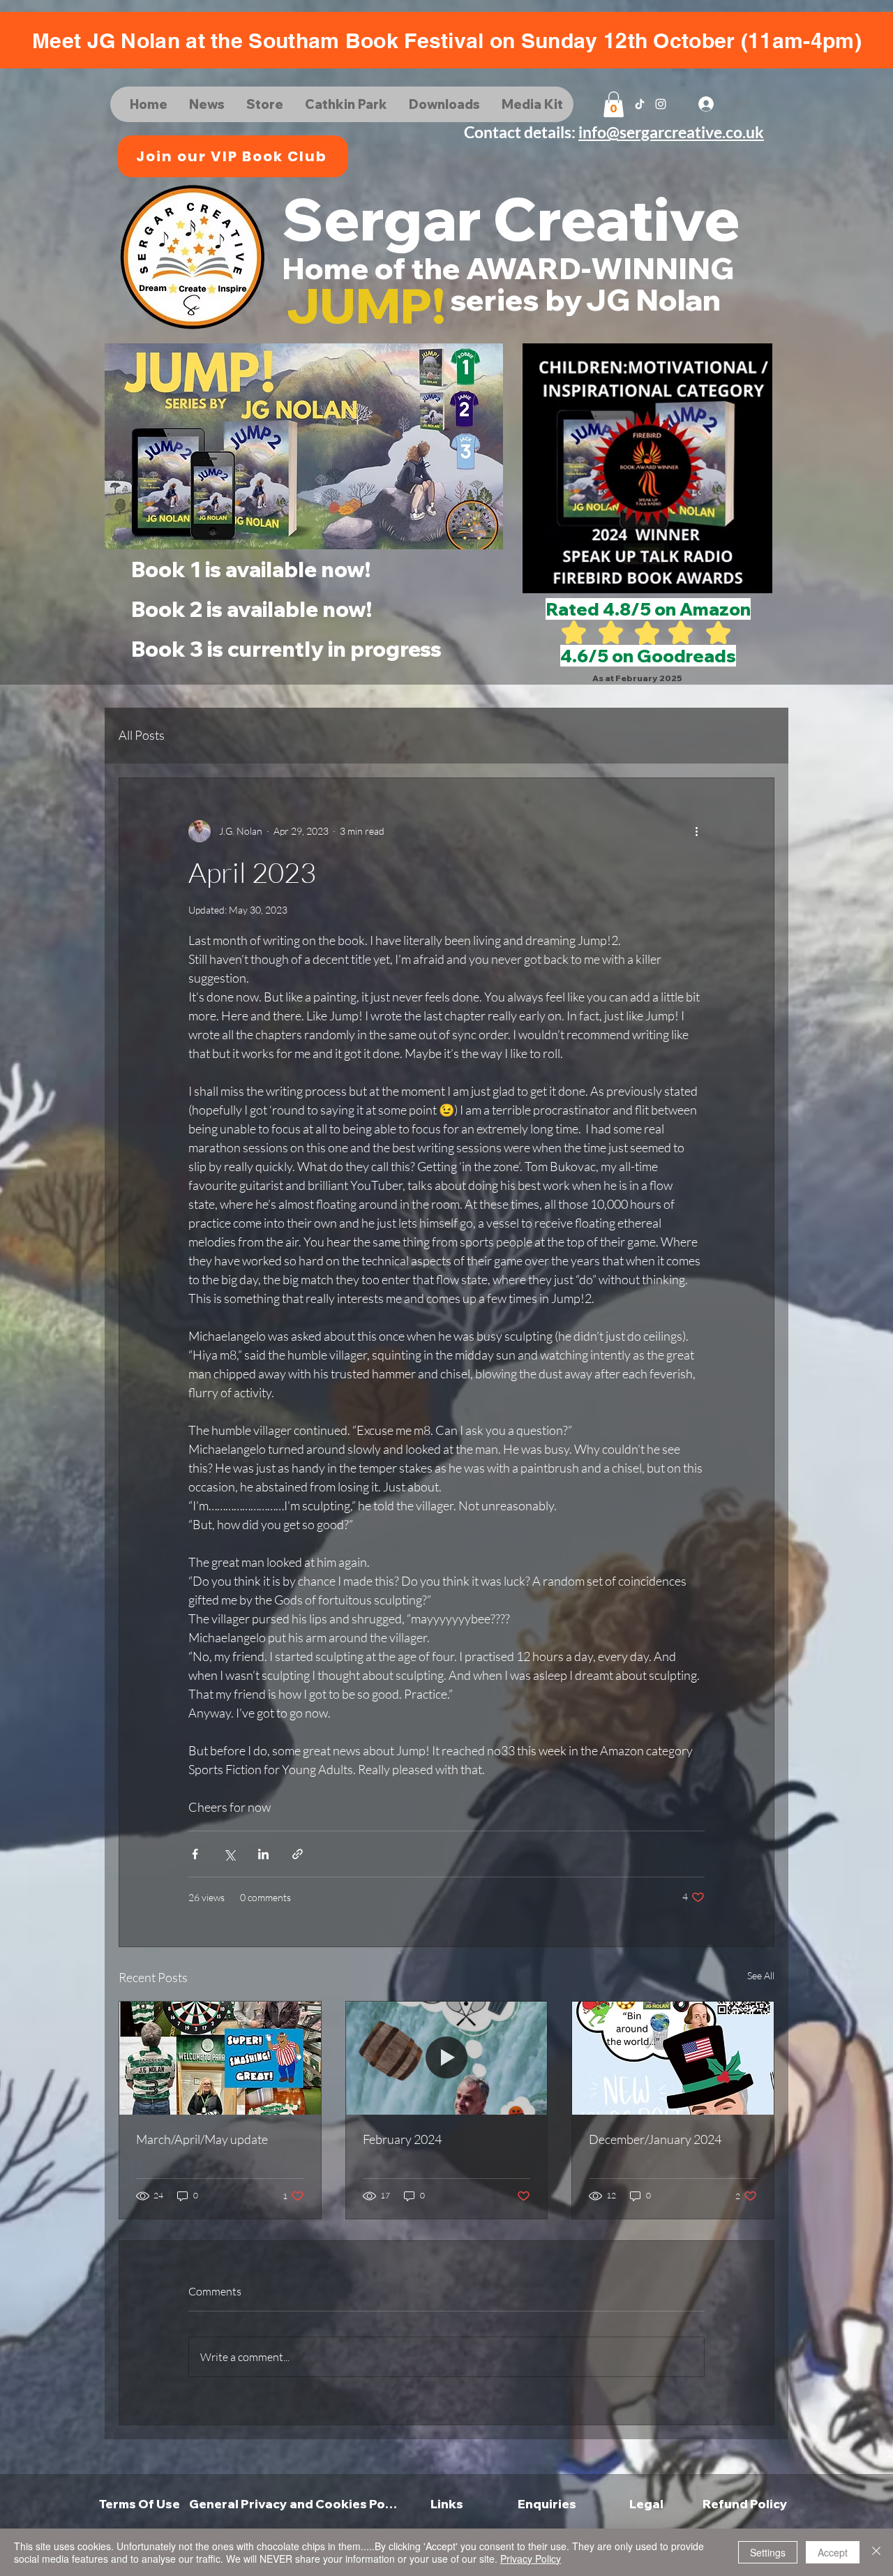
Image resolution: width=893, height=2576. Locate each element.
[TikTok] (640, 104)
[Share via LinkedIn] (263, 1854)
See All (761, 1975)
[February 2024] (447, 2058)
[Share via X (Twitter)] (229, 1854)
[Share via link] (298, 1854)
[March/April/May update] (220, 2058)
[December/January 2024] (673, 2058)
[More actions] (696, 831)
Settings (768, 2552)
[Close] (876, 2552)
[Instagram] (661, 104)
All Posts (142, 735)
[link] (614, 104)
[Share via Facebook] (195, 1854)
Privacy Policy (531, 2559)
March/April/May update (202, 2139)
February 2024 (402, 2139)
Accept (833, 2552)
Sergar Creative (511, 218)
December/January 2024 (655, 2139)
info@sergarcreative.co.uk (671, 132)
